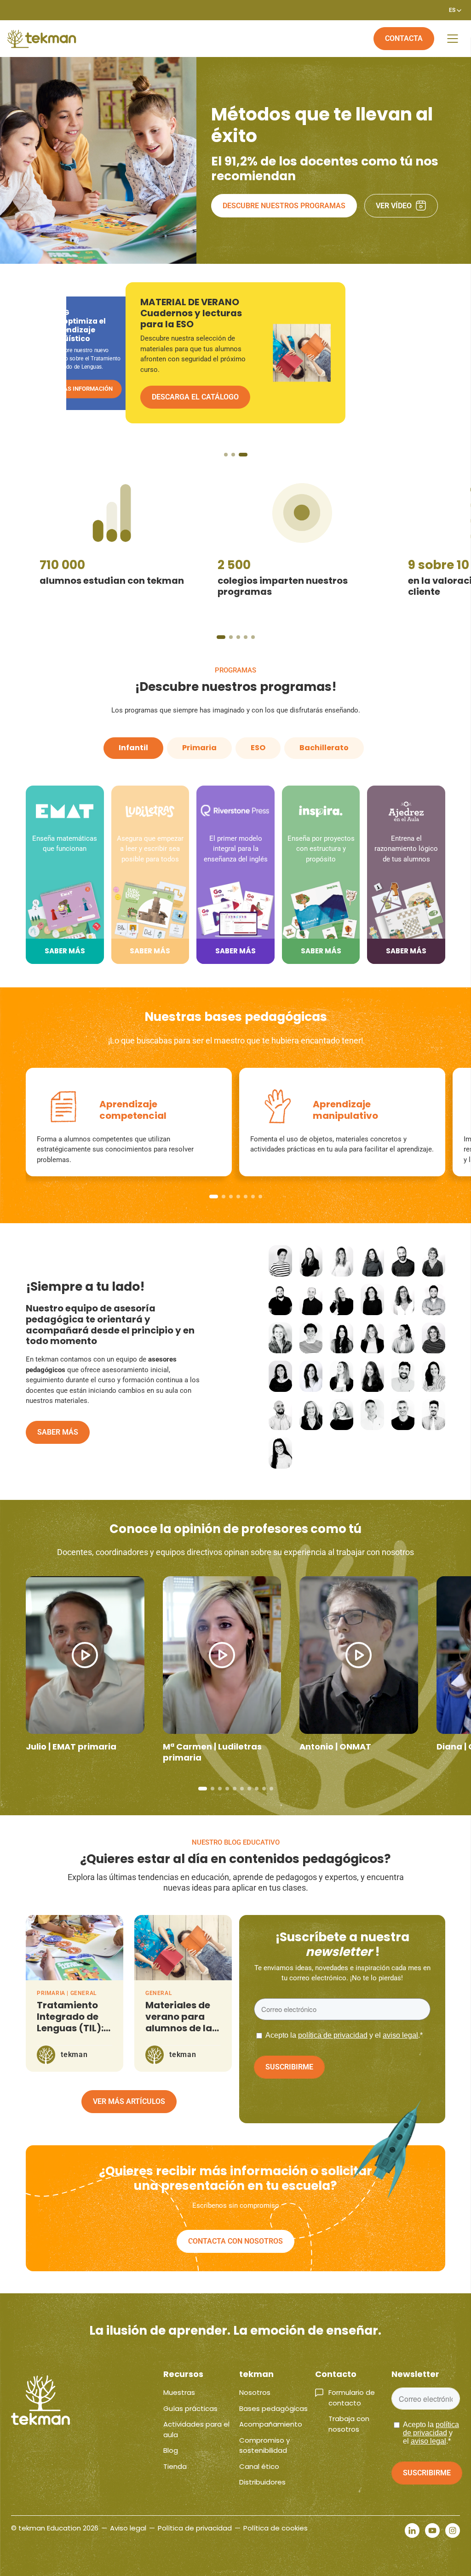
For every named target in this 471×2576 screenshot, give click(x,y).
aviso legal (400, 2035)
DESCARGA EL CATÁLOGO (93, 388)
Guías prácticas (190, 2408)
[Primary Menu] (453, 39)
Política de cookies (276, 2528)
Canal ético (259, 2466)
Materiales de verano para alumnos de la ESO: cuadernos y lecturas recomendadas (182, 2034)
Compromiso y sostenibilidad (264, 2445)
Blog (171, 2450)
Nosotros (255, 2392)
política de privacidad (333, 2035)
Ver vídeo (394, 206)
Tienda (175, 2466)
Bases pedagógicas (273, 2408)
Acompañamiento (271, 2424)
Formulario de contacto (352, 2398)
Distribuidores (262, 2482)
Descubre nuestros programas (284, 206)
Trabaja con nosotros (349, 2424)
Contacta (404, 38)
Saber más (58, 1432)
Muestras (179, 2392)
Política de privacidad (195, 2528)
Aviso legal (128, 2528)
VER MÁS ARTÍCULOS (129, 2101)
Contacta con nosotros (235, 2241)
